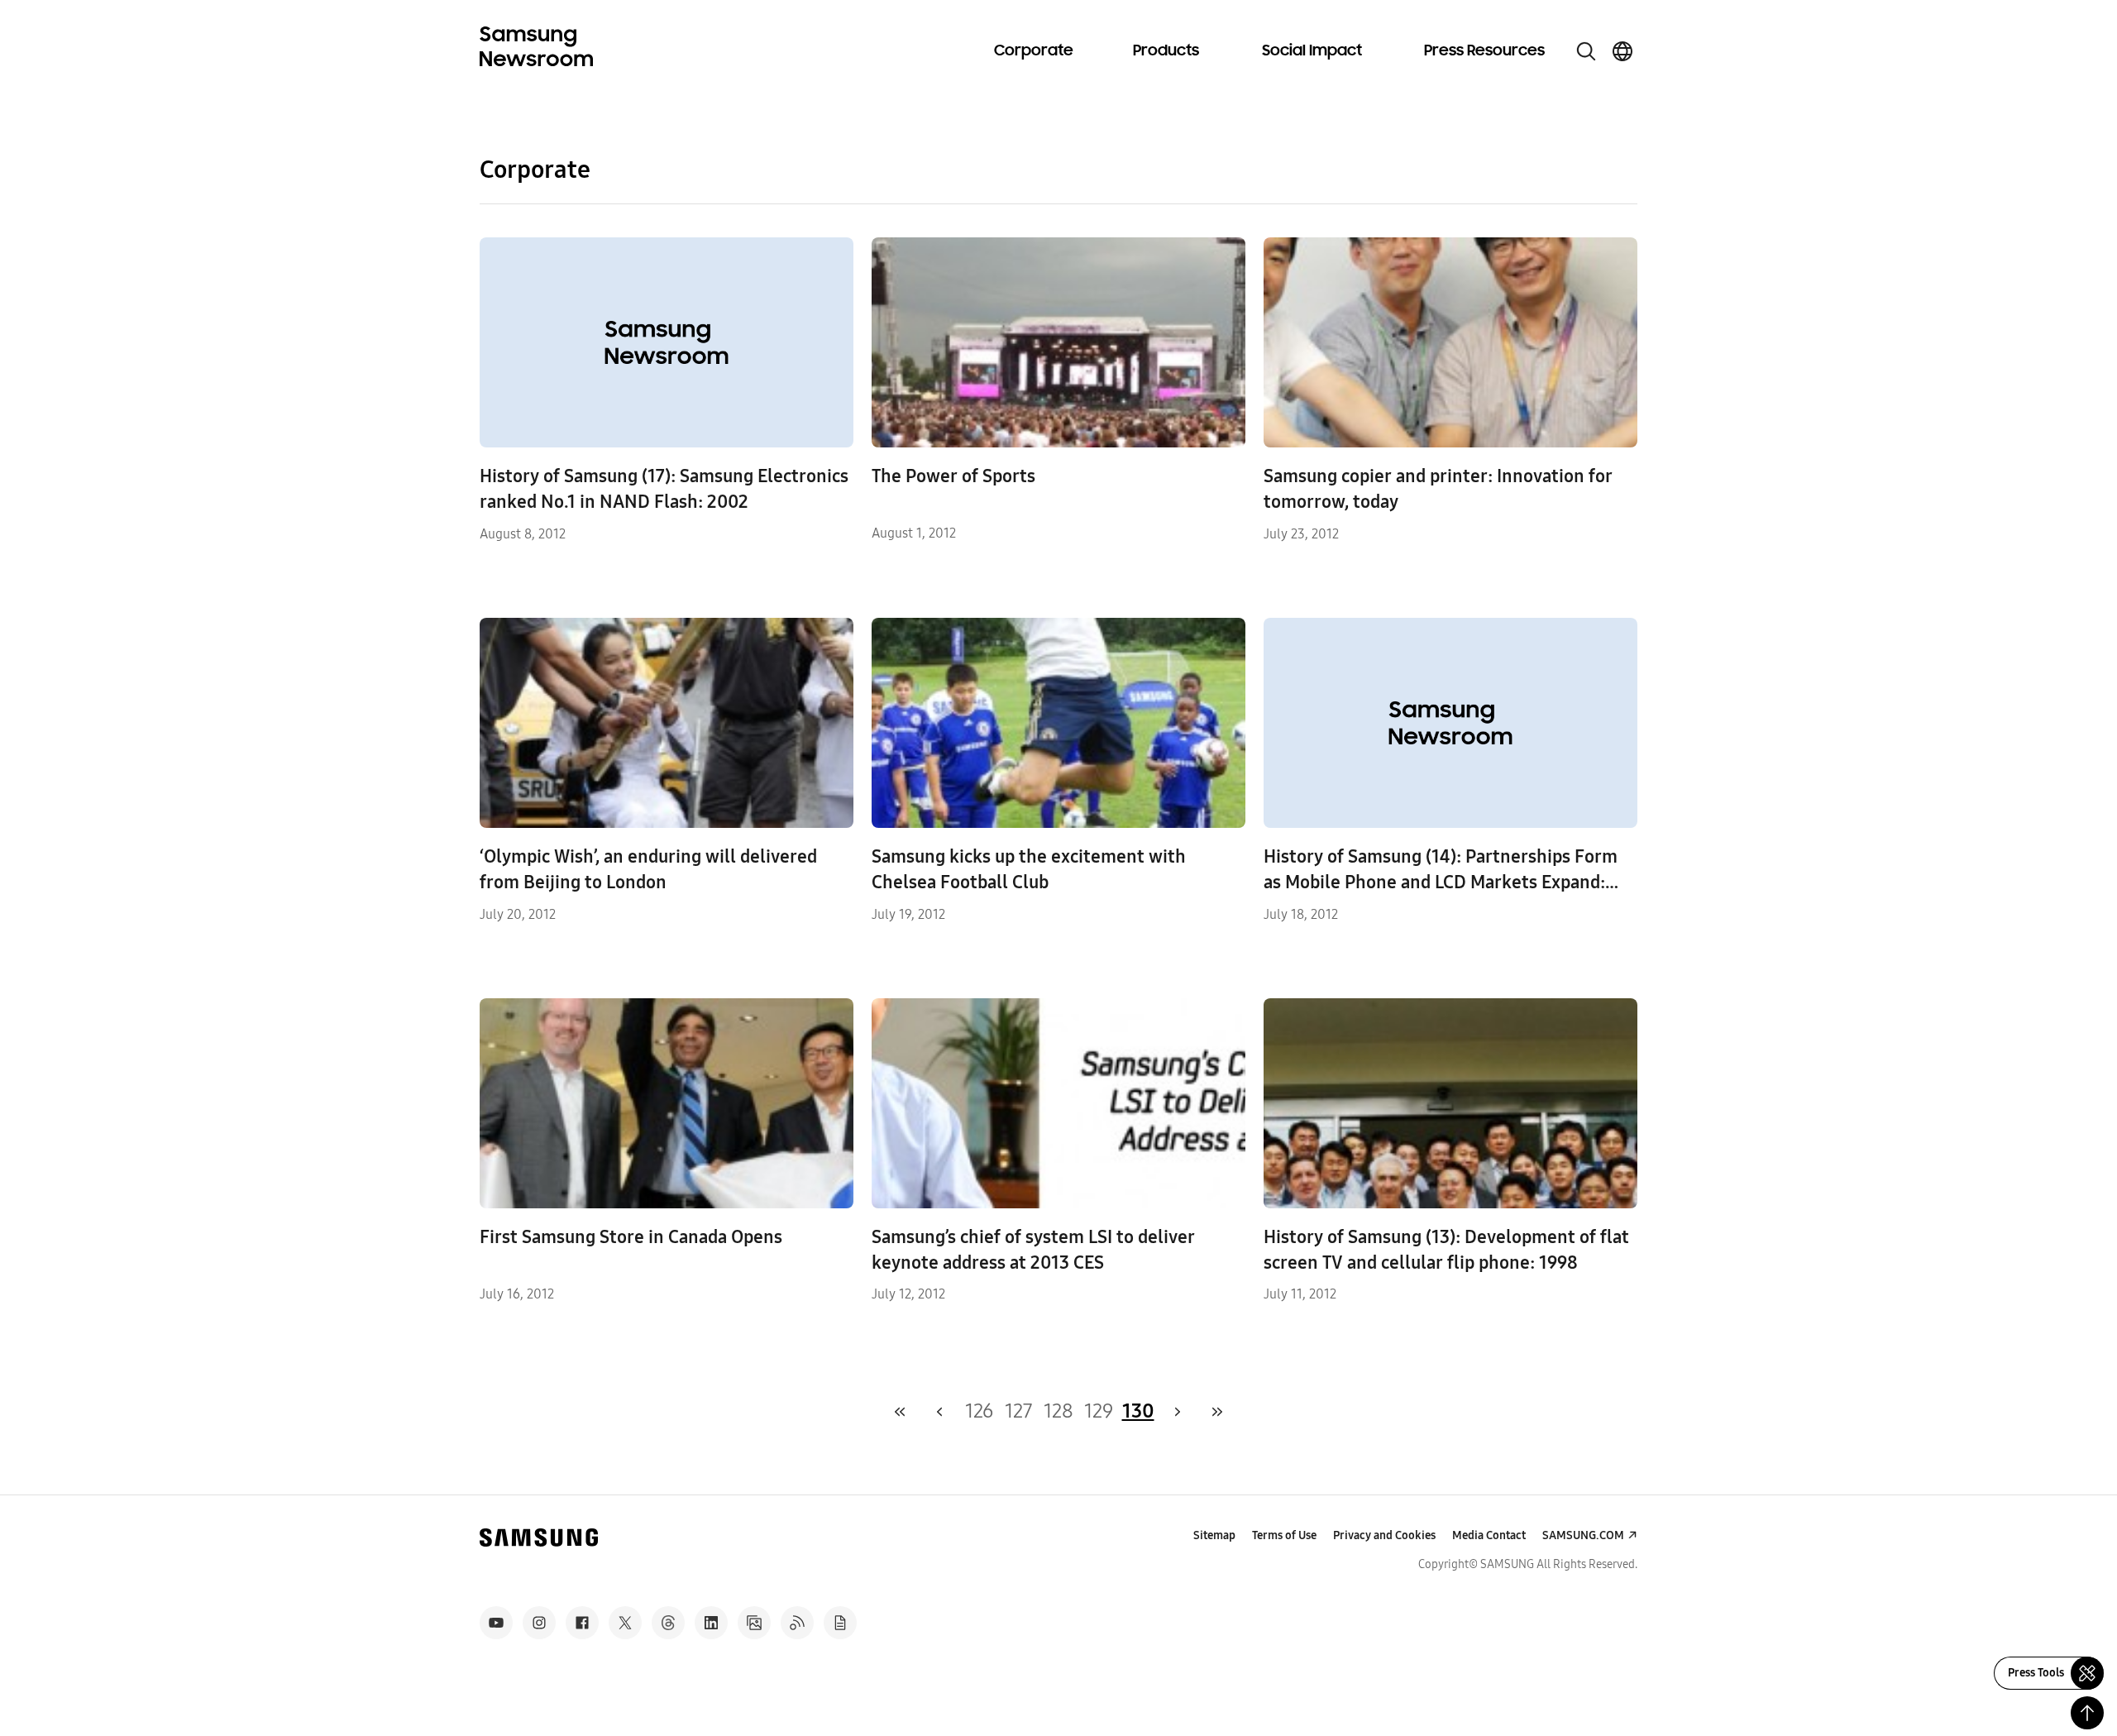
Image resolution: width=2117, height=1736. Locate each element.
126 (979, 1411)
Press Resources (1484, 51)
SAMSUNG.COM (1583, 1535)
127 (1019, 1411)
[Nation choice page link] (1622, 51)
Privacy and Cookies (1384, 1535)
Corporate (1034, 51)
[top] (2087, 1713)
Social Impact (1312, 51)
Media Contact (1489, 1535)
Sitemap (1214, 1535)
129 (1099, 1411)
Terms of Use (1284, 1535)
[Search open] (1586, 51)
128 (1058, 1411)
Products (1166, 51)
